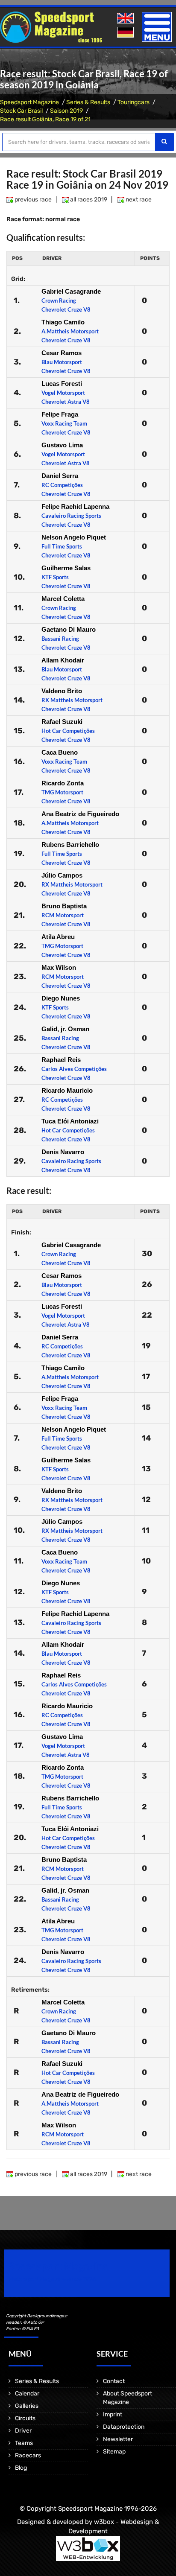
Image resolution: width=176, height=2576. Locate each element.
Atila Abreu (58, 937)
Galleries (27, 2406)
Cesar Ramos (62, 353)
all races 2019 (88, 200)
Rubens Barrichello (70, 845)
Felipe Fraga (60, 414)
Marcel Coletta (63, 599)
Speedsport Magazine (29, 102)
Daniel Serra (60, 476)
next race (138, 200)
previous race (32, 200)
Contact (114, 2381)
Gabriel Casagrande (71, 291)
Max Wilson (59, 967)
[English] (126, 19)
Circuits (25, 2418)
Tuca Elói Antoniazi (70, 1121)
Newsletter (118, 2439)
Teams (24, 2443)
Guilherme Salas (66, 568)
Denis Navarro (63, 1152)
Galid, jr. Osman (65, 1029)
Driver (23, 2431)
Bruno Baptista (64, 906)
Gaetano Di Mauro (69, 629)
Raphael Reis (61, 1060)
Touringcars (133, 102)
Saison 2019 (66, 111)
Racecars (28, 2455)
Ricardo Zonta (63, 783)
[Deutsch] (126, 33)
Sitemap (114, 2452)
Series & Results (88, 102)
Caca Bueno (60, 752)
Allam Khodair (63, 660)
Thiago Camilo (63, 322)
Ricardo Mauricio (67, 1090)
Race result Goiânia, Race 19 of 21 (45, 119)
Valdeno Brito (62, 691)
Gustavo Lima (62, 445)
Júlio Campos (62, 875)
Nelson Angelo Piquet (74, 537)
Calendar (27, 2394)
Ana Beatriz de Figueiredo (80, 814)
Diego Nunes (61, 998)
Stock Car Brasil (21, 111)
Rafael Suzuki (62, 722)
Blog (21, 2468)
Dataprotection (124, 2427)
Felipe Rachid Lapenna (75, 506)
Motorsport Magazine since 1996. (53, 2279)
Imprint (113, 2414)
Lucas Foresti (62, 384)
